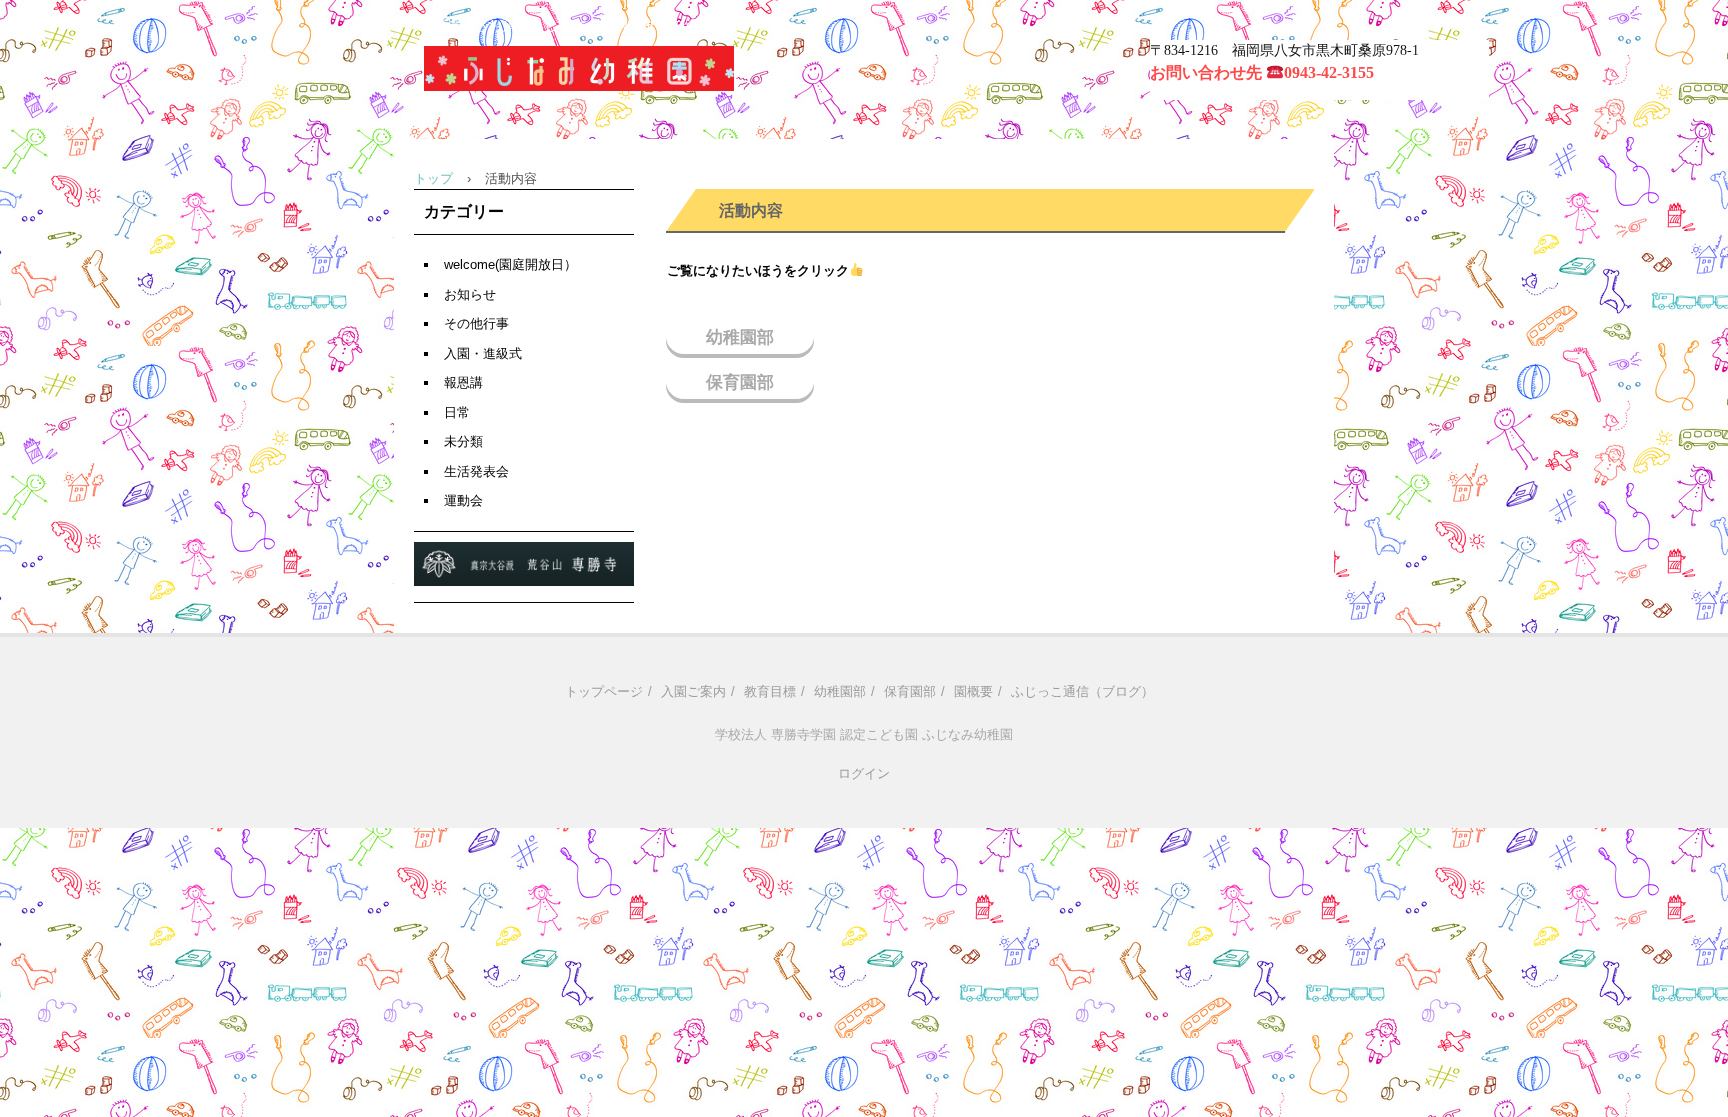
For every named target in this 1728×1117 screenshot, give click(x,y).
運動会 (463, 500)
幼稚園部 (740, 337)
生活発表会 (476, 471)
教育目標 (770, 691)
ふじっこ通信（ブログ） (1082, 691)
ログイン (864, 773)
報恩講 (463, 382)
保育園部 (740, 382)
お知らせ (470, 294)
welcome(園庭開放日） (510, 264)
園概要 (973, 691)
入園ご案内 (693, 691)
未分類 (463, 441)
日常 (457, 412)
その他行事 (476, 323)
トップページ (604, 691)
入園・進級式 (483, 353)
